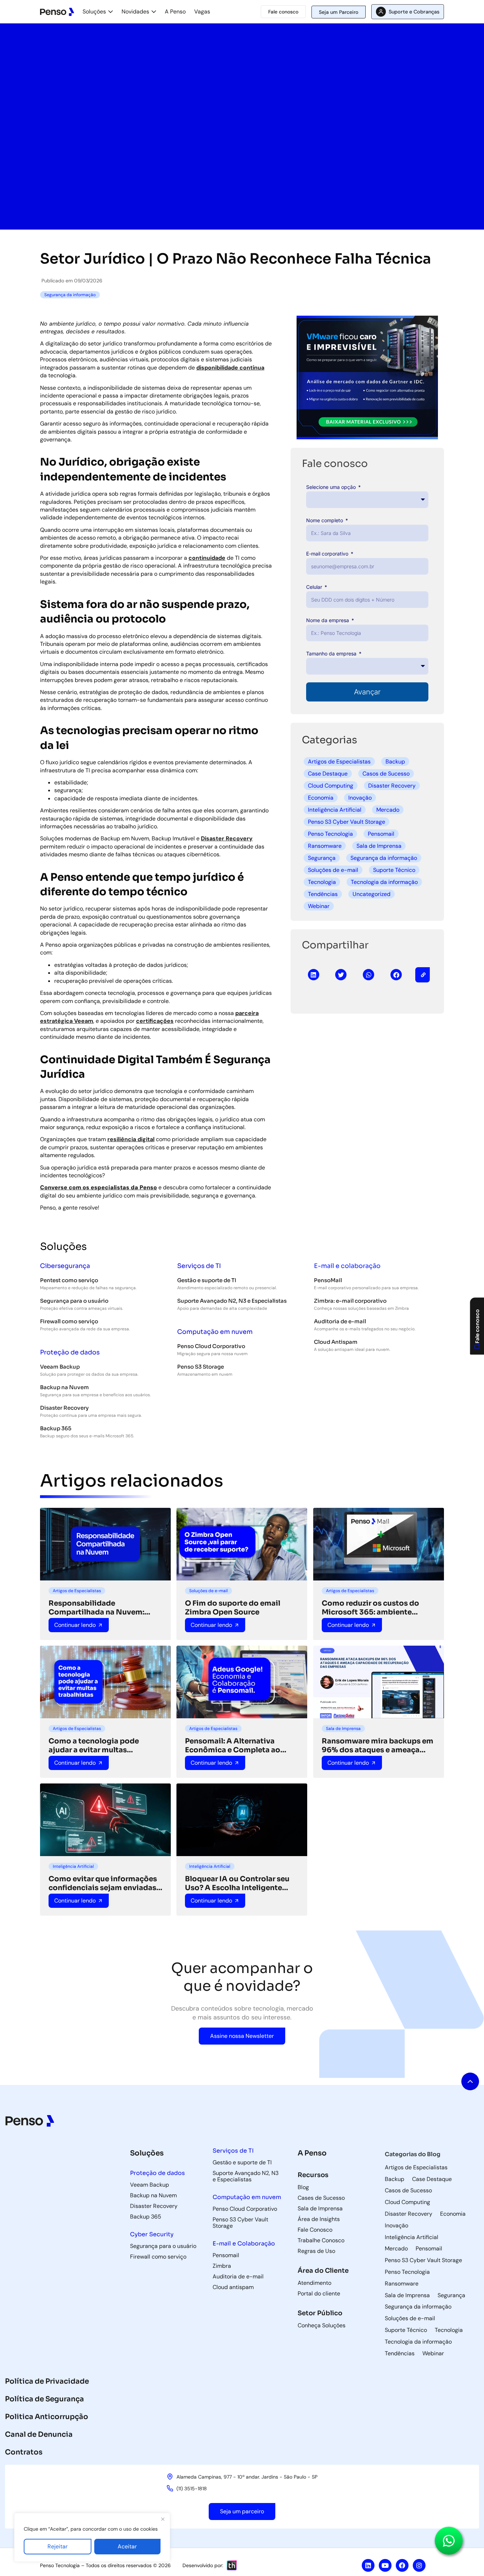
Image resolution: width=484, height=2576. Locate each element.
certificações (155, 1021)
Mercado (388, 810)
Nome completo (325, 520)
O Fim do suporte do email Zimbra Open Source (233, 1608)
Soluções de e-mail (333, 870)
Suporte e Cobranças (414, 12)
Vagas (202, 12)
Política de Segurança (44, 2399)
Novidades (135, 12)
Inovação (360, 798)
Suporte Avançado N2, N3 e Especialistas (232, 1301)
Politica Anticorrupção (47, 2417)
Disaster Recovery (227, 838)
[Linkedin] (368, 2565)
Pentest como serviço (69, 1280)
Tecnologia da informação (384, 882)
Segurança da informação (384, 858)
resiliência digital (131, 1139)
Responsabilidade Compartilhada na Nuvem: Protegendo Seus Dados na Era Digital (104, 1608)
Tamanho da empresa (332, 653)
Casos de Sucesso (386, 774)
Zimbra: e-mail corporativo (350, 1301)
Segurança (322, 858)
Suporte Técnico (394, 870)
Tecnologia (322, 882)
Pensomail (381, 834)
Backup (395, 762)
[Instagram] (419, 2565)
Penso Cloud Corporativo (211, 1346)
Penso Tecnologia (330, 834)
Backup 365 (56, 1428)
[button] (314, 975)
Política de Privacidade (47, 2381)
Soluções (94, 12)
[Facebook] (402, 2565)
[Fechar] (163, 2519)
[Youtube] (385, 2565)
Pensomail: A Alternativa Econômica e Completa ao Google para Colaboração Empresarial (233, 1746)
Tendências (323, 894)
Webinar (319, 906)
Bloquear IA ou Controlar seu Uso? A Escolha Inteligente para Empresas (237, 1883)
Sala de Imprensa (379, 846)
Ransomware (325, 846)
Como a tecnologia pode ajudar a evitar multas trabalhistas (94, 1746)
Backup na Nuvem (64, 1387)
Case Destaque (328, 774)
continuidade (207, 558)
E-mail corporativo (328, 554)
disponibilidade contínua (230, 368)
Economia (321, 798)
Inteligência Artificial (335, 810)
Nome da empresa (328, 620)
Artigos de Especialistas (339, 762)
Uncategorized (372, 894)
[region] (92, 2537)
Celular (315, 587)
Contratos (24, 2452)
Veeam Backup (60, 1367)
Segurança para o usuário (74, 1301)
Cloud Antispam (336, 1342)
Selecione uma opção (332, 487)
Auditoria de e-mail (340, 1321)
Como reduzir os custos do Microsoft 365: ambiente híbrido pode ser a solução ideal (370, 1608)
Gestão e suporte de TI (207, 1280)
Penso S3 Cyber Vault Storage (347, 822)
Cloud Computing (331, 786)
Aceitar (127, 2546)
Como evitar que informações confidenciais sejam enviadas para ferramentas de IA (103, 1883)
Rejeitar (58, 2546)
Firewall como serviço (69, 1321)
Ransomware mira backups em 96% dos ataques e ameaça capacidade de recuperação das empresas (378, 1746)
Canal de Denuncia (39, 2434)
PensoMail (328, 1280)
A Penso (175, 12)
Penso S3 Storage (201, 1367)
